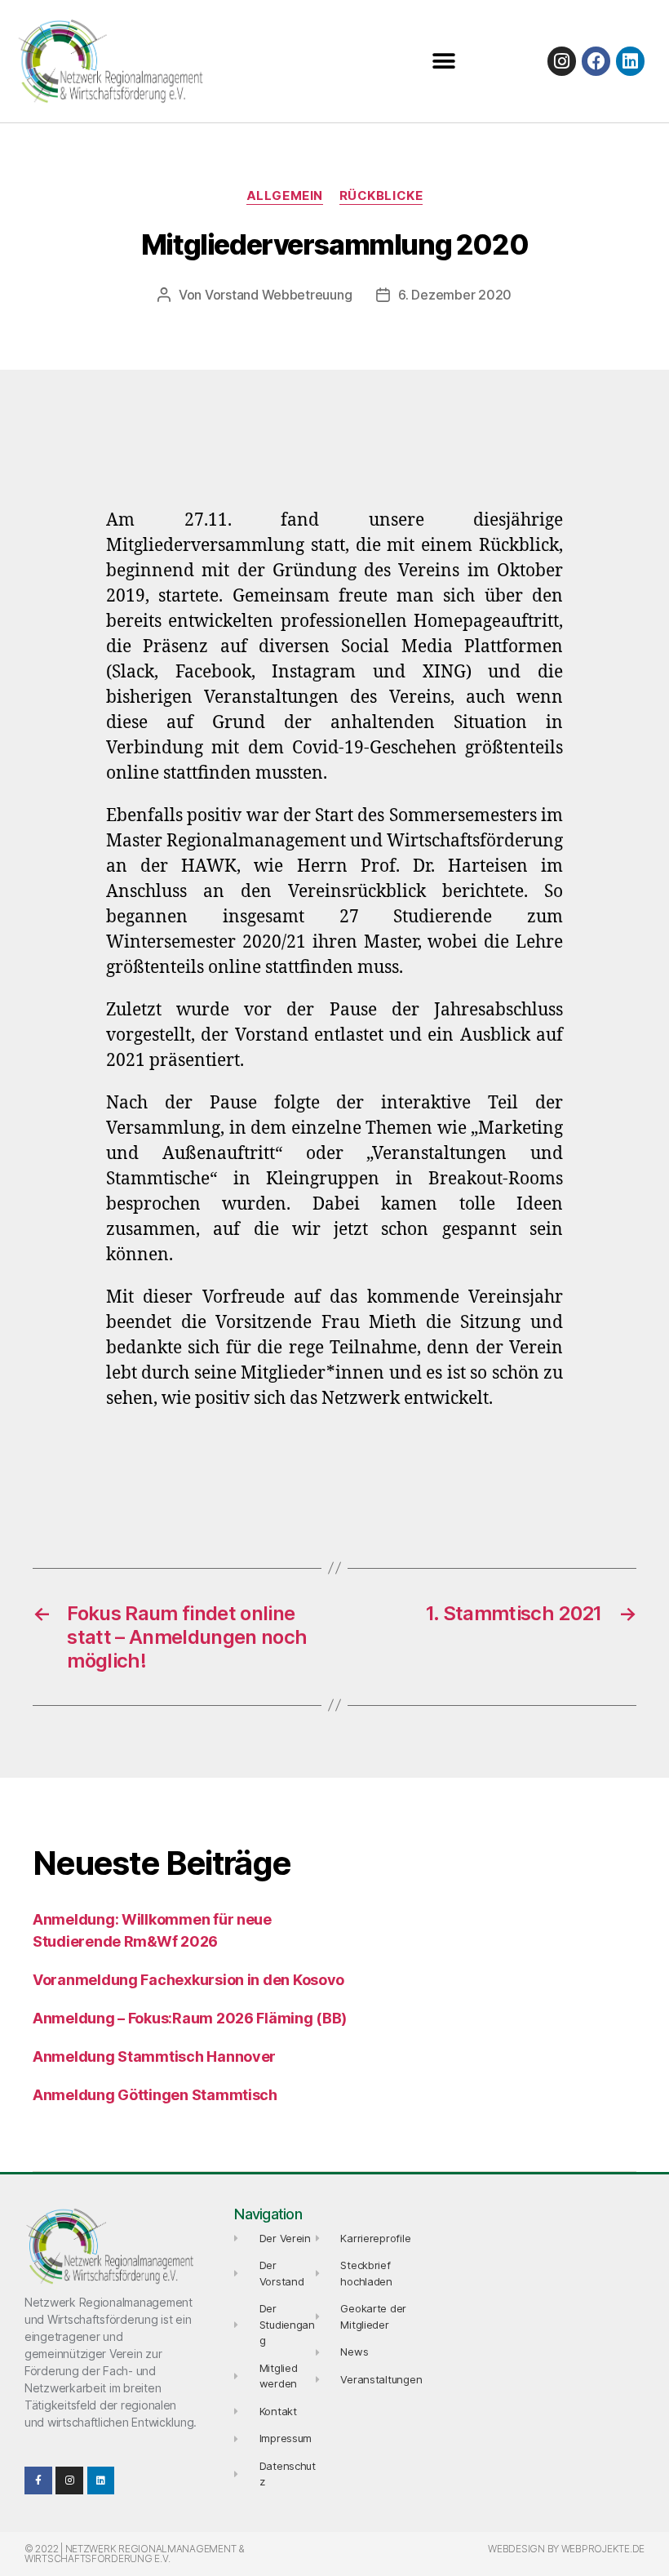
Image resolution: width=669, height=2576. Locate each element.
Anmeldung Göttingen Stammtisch (155, 2095)
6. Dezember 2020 (455, 295)
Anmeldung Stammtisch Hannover (154, 2056)
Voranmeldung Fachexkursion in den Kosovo (188, 1980)
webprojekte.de (603, 2549)
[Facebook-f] (38, 2481)
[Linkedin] (630, 61)
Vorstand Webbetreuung (278, 295)
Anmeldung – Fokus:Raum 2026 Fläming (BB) (190, 2018)
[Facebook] (596, 61)
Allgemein (285, 196)
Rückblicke (381, 196)
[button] (443, 62)
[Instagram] (562, 61)
